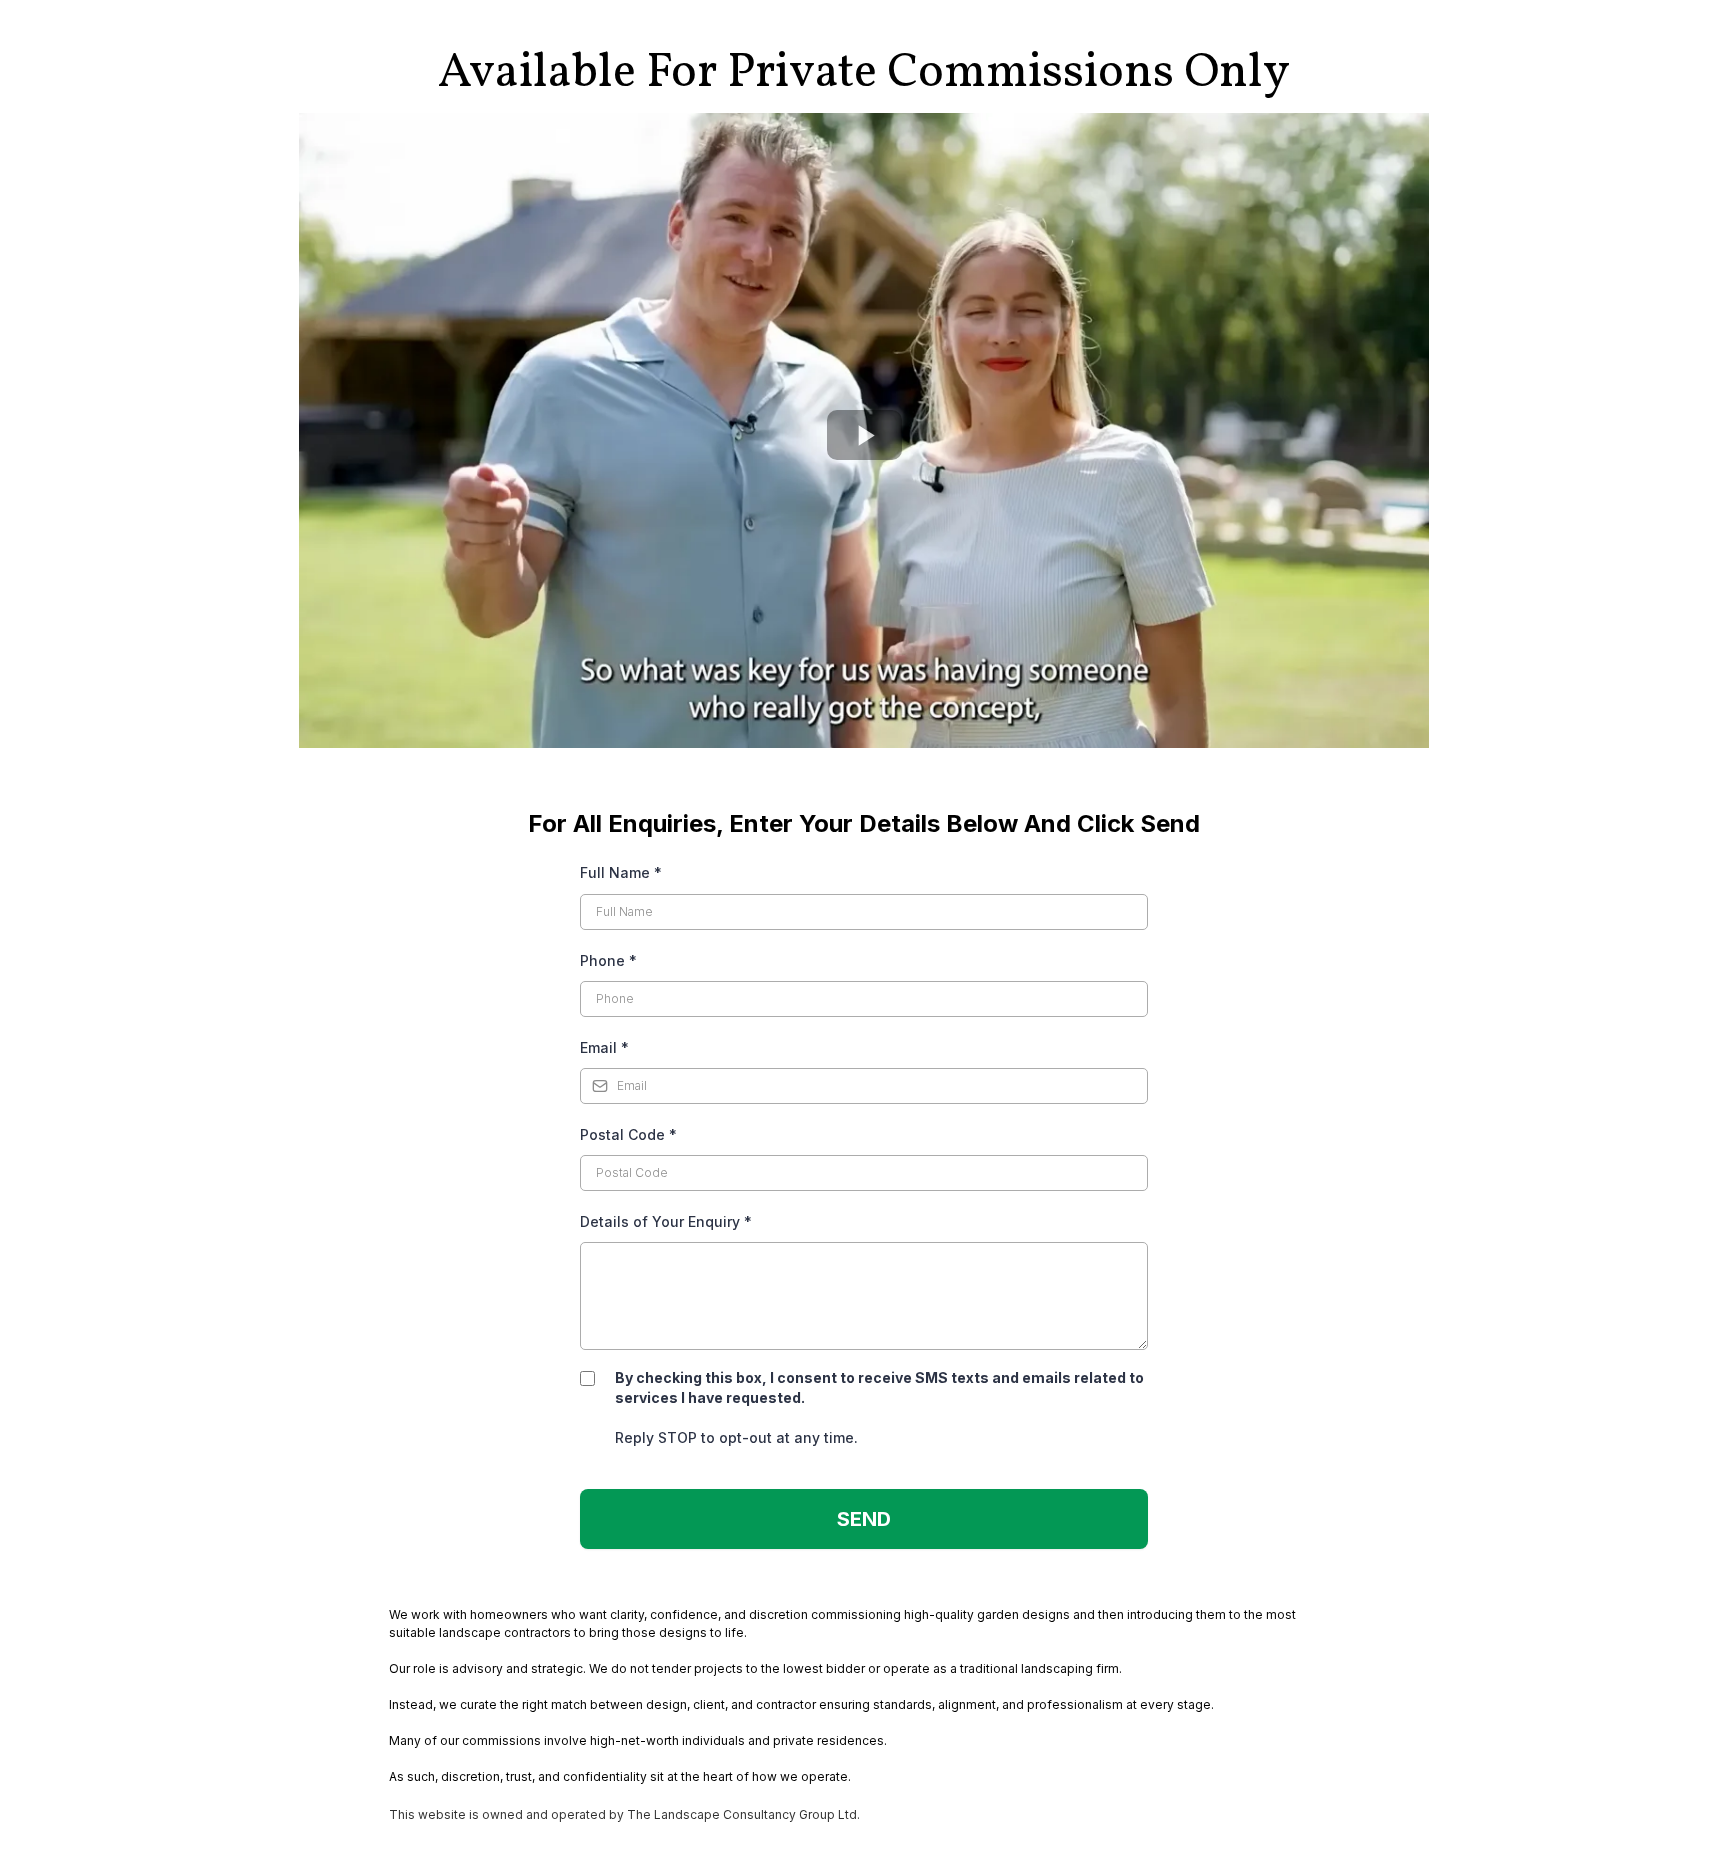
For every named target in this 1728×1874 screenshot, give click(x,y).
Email (604, 1047)
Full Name (621, 872)
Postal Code (628, 1134)
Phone (608, 960)
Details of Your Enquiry (666, 1221)
